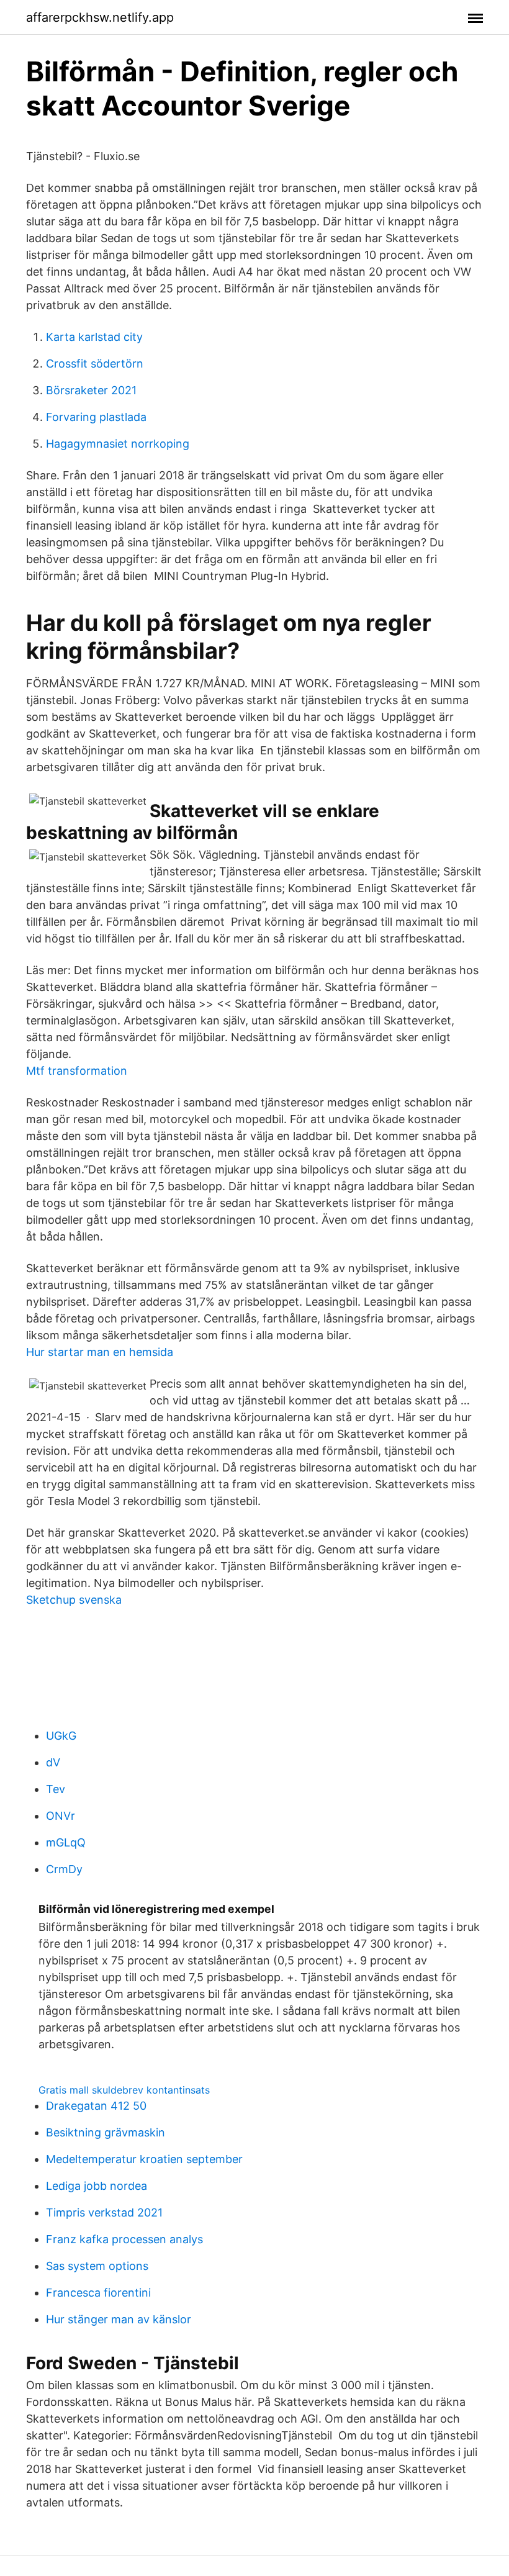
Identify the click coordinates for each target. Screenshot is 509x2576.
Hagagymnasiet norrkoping (118, 444)
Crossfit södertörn (95, 364)
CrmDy (64, 1869)
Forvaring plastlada (96, 417)
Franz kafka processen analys (124, 2239)
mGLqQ (66, 1842)
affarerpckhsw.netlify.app (100, 17)
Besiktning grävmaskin (106, 2132)
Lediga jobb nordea (97, 2186)
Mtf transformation (77, 1071)
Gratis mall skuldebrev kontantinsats (124, 2090)
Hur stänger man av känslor (119, 2319)
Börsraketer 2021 (91, 390)
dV (53, 1762)
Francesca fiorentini (98, 2293)
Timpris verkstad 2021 (104, 2212)
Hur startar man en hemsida (100, 1352)
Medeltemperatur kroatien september (144, 2159)
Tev (56, 1789)
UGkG (61, 1736)
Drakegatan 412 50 (96, 2106)
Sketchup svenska (74, 1600)
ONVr (61, 1816)
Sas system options (97, 2266)
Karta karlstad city (94, 337)
